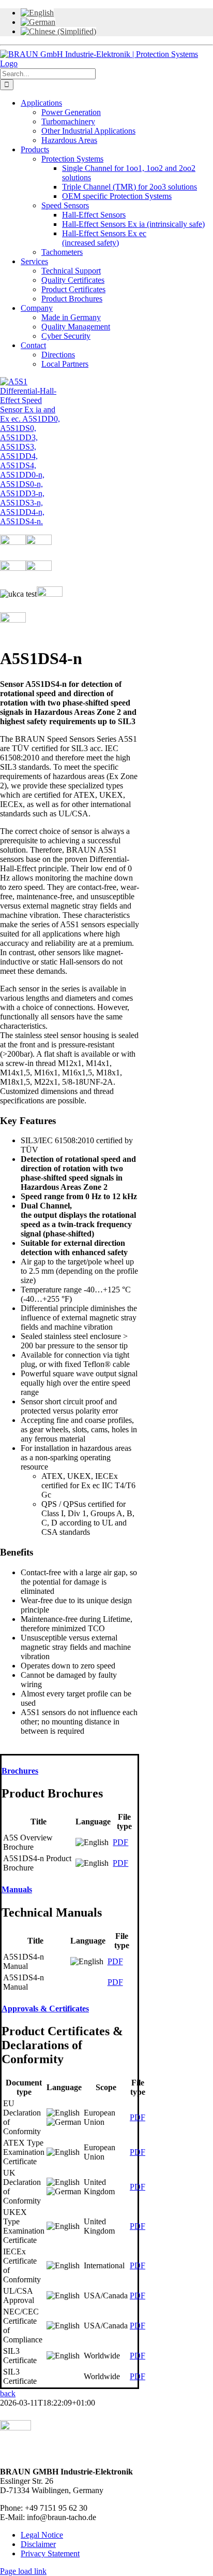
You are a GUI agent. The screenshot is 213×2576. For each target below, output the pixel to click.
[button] (20, 1771)
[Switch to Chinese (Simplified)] (58, 31)
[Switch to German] (38, 22)
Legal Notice (42, 2535)
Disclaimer (38, 2544)
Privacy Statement (50, 2553)
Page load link (23, 2571)
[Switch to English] (37, 13)
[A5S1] (33, 521)
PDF (120, 1842)
